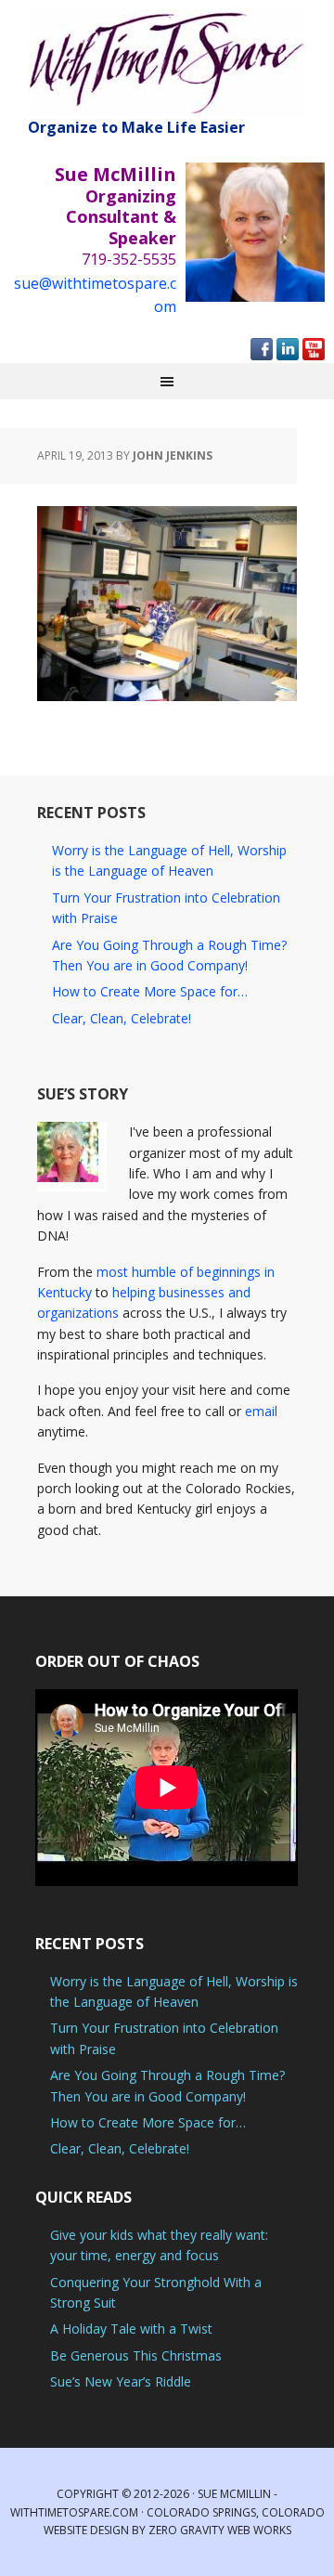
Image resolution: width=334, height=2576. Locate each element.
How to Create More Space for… (150, 991)
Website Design (86, 2530)
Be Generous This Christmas (136, 2355)
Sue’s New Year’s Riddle (121, 2381)
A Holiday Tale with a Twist (131, 2329)
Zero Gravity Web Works (220, 2530)
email (261, 1411)
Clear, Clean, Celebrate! (122, 1018)
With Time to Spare (167, 63)
